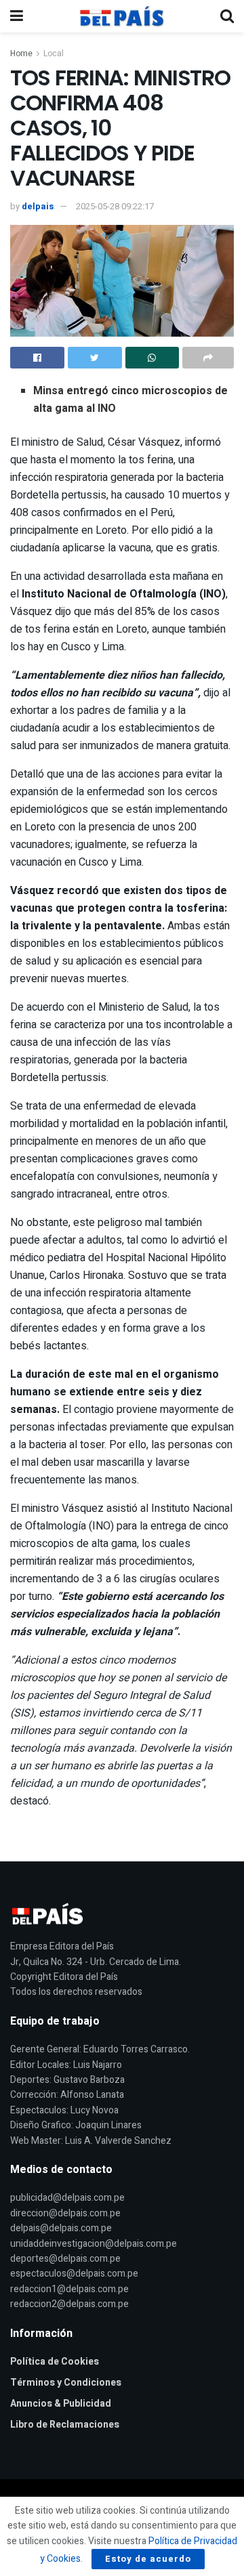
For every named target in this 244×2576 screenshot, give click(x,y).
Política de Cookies (55, 2362)
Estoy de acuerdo (148, 2559)
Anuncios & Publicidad (61, 2404)
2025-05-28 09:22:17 (115, 206)
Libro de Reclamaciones (65, 2425)
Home (21, 54)
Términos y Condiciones (66, 2383)
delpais (38, 206)
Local (54, 54)
